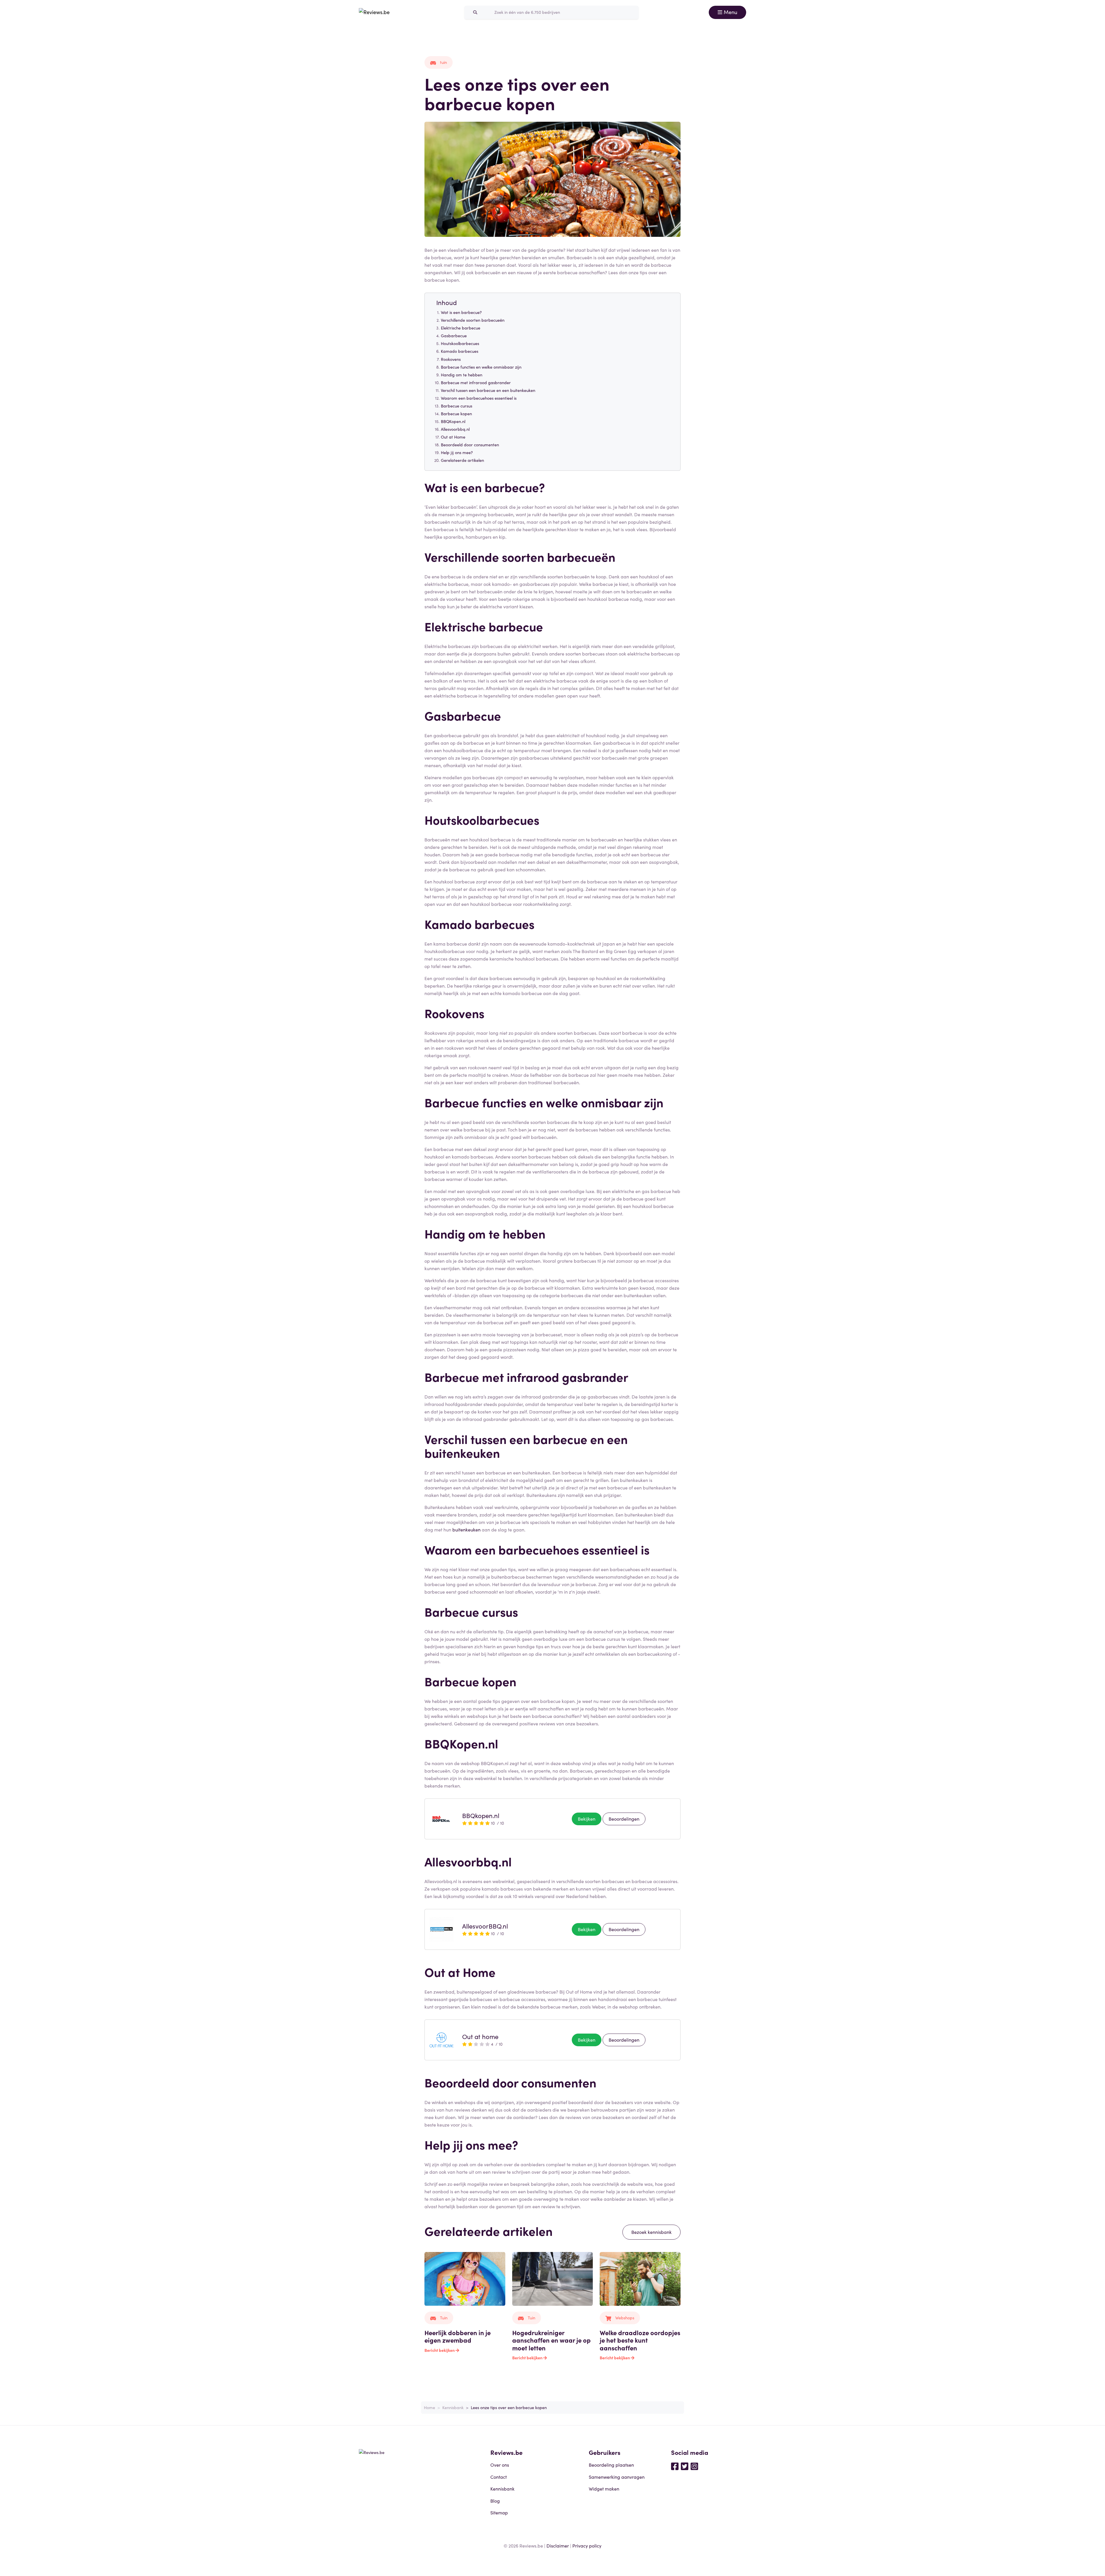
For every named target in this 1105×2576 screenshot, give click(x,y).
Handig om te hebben (462, 375)
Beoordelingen (624, 1819)
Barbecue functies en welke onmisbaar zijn (481, 367)
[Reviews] (374, 12)
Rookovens (451, 359)
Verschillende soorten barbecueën (473, 320)
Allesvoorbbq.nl (455, 429)
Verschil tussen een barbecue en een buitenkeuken (488, 390)
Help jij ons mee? (457, 452)
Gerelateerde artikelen (462, 460)
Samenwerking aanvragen (617, 2477)
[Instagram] (694, 2466)
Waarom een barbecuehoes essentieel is (479, 398)
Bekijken (587, 1819)
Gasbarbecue (454, 336)
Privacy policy (587, 2545)
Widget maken (604, 2489)
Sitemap (499, 2512)
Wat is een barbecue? (461, 312)
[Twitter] (685, 2466)
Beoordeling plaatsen (611, 2465)
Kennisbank (453, 2407)
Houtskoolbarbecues (460, 343)
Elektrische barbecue (461, 328)
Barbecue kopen (456, 414)
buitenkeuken (466, 1529)
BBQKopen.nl (453, 421)
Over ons (500, 2465)
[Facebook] (675, 2466)
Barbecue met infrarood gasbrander (476, 382)
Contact (499, 2477)
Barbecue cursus (457, 406)
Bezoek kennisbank (651, 2232)
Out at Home (453, 437)
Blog (495, 2501)
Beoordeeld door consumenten (470, 445)
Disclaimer (558, 2545)
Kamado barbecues (460, 351)
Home (429, 2407)
